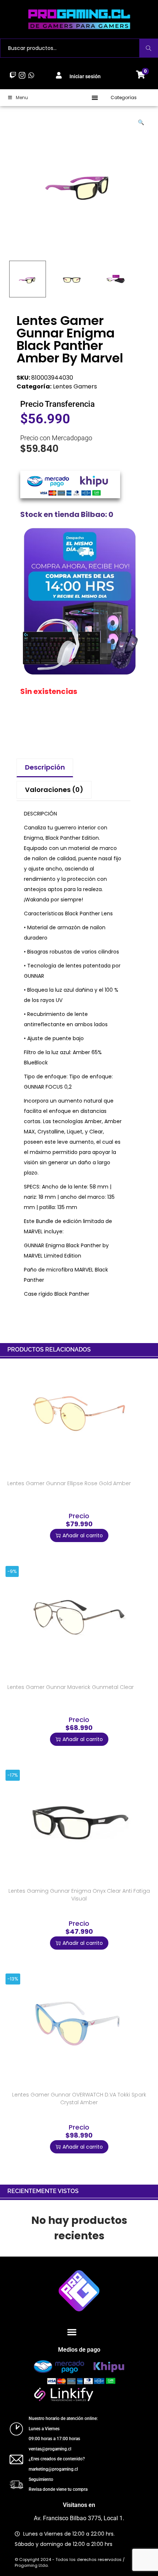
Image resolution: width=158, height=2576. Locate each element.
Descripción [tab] (45, 767)
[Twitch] (13, 75)
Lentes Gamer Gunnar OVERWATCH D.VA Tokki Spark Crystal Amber (79, 2099)
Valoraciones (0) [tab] (54, 790)
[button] (95, 97)
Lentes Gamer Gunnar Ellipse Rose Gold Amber (69, 1483)
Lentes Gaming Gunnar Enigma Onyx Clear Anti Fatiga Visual (79, 1895)
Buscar (149, 48)
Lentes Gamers (75, 386)
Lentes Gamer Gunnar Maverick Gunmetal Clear (71, 1687)
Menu (22, 97)
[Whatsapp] (31, 75)
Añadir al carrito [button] (83, 1535)
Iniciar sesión (85, 76)
